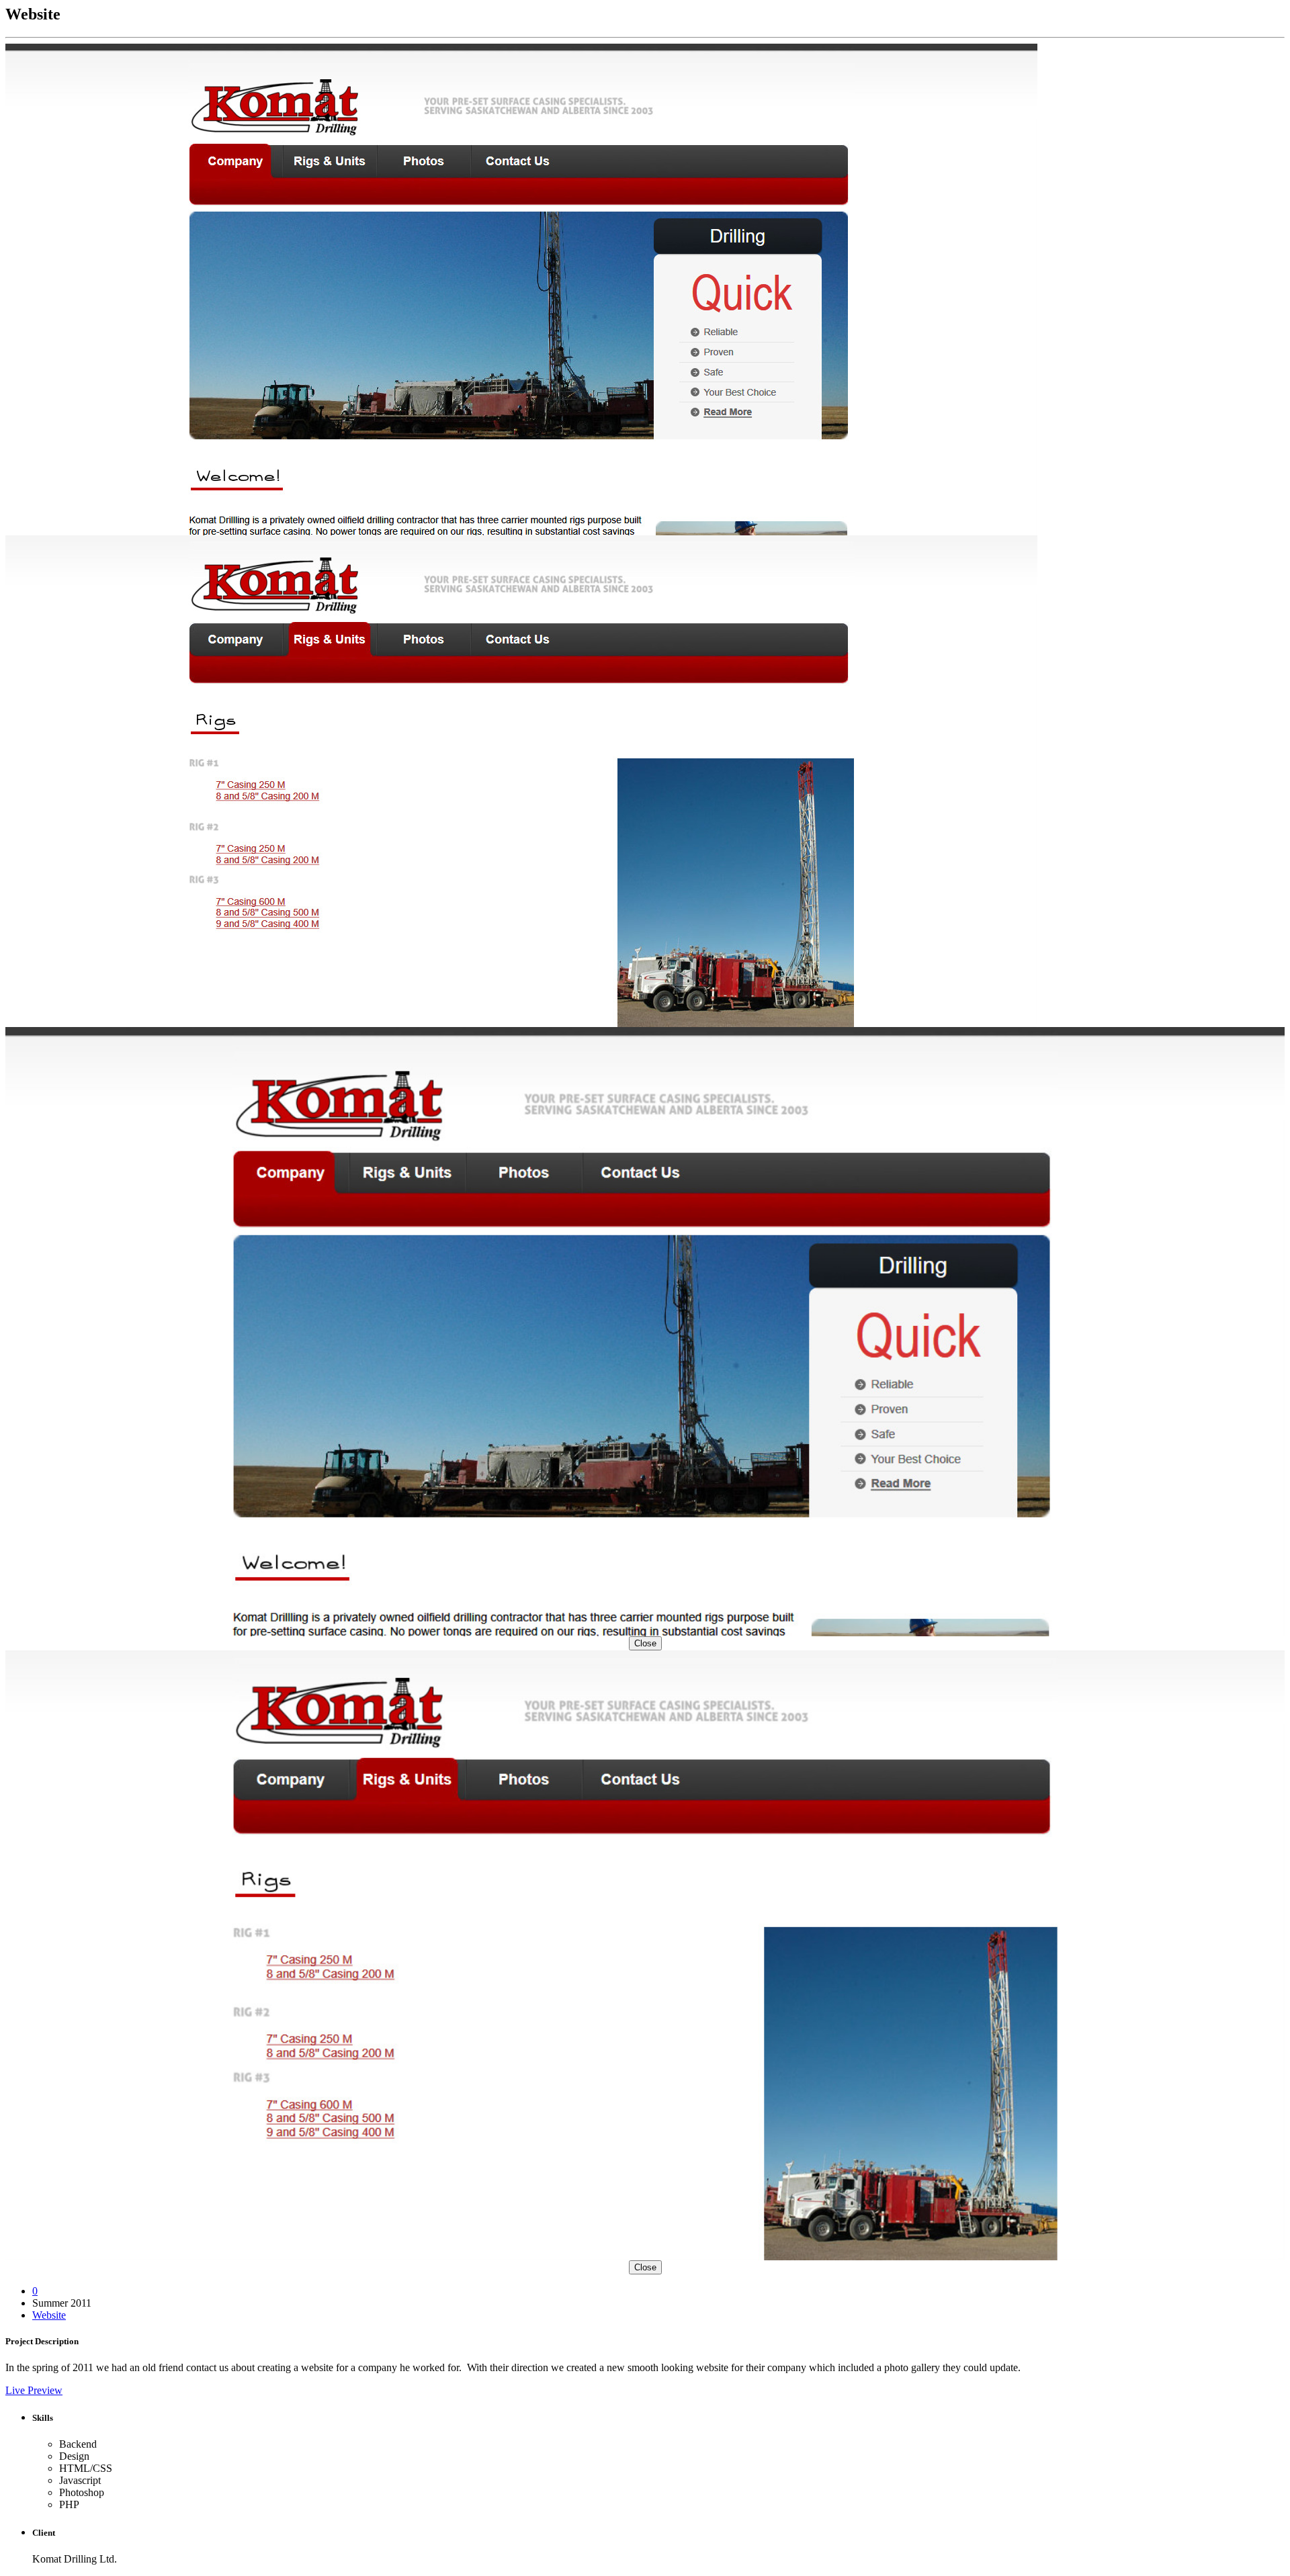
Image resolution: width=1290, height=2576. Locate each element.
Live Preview (34, 2390)
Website (49, 2315)
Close (645, 1643)
